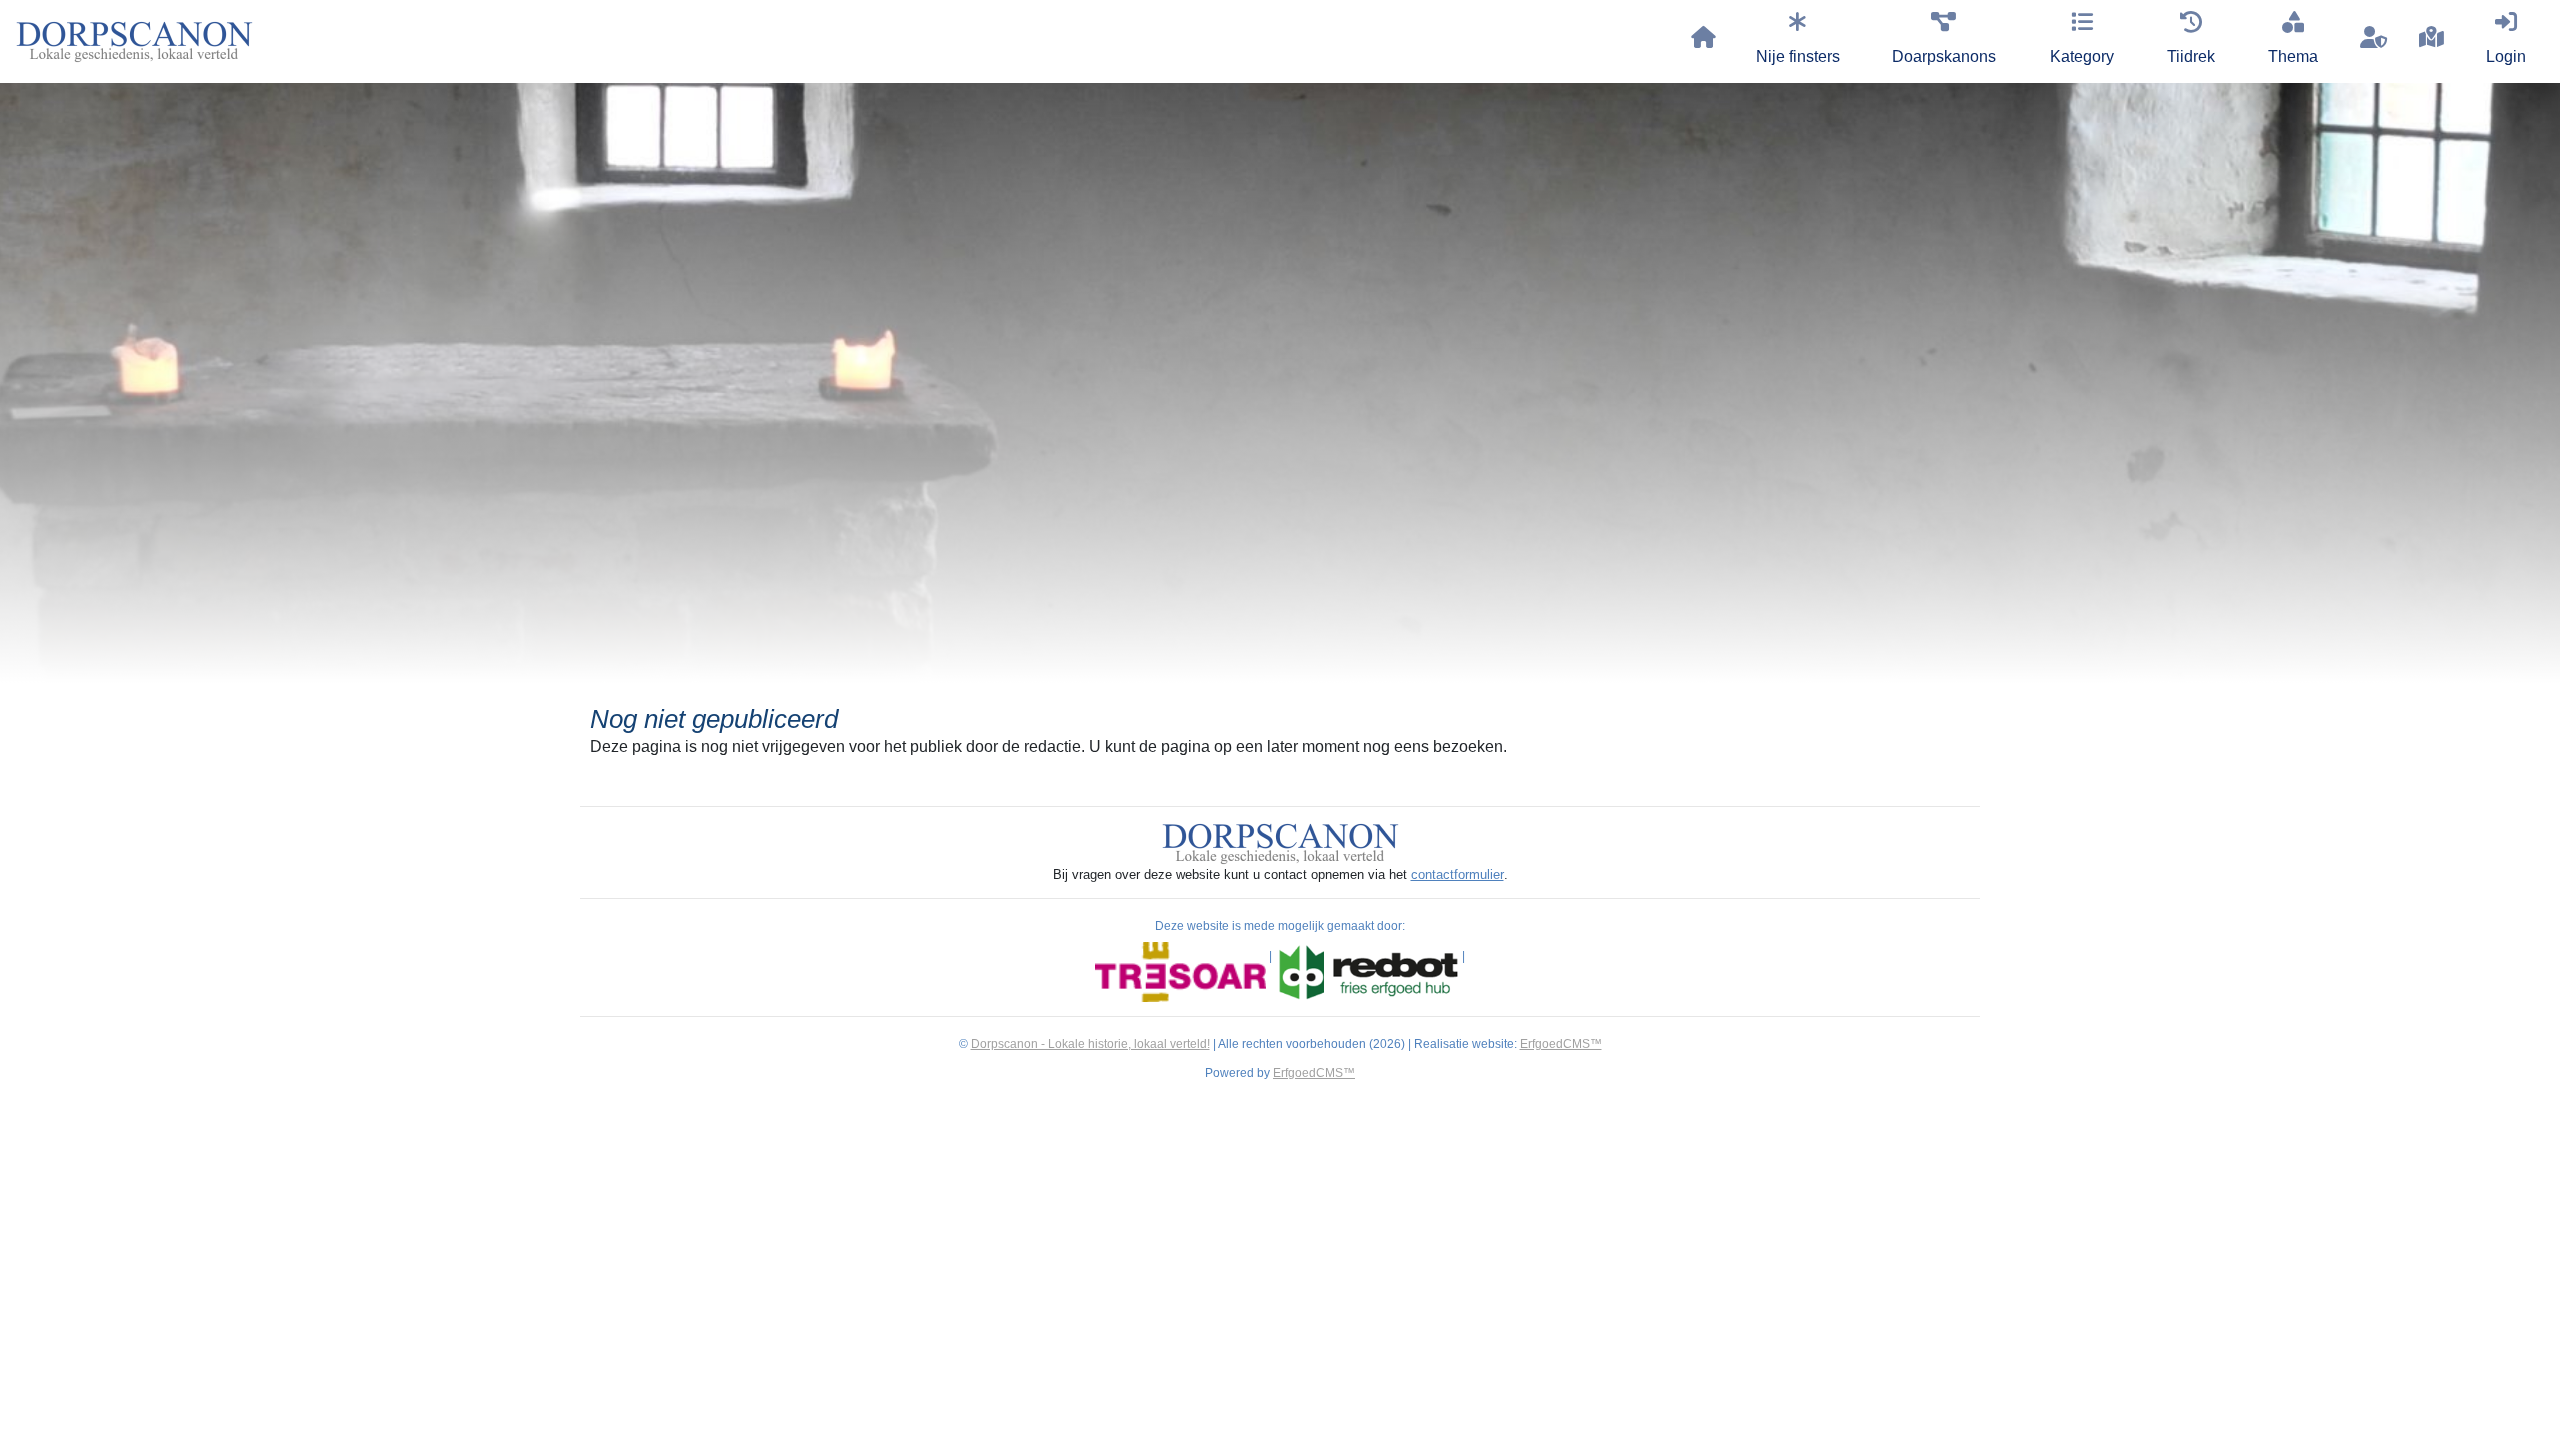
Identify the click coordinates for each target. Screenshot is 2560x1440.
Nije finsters (1798, 56)
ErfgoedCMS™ (1561, 1044)
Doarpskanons (1944, 56)
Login (2506, 56)
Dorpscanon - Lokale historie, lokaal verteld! (1090, 1044)
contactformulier (1457, 874)
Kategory (2082, 56)
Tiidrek (2191, 56)
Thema (2293, 56)
